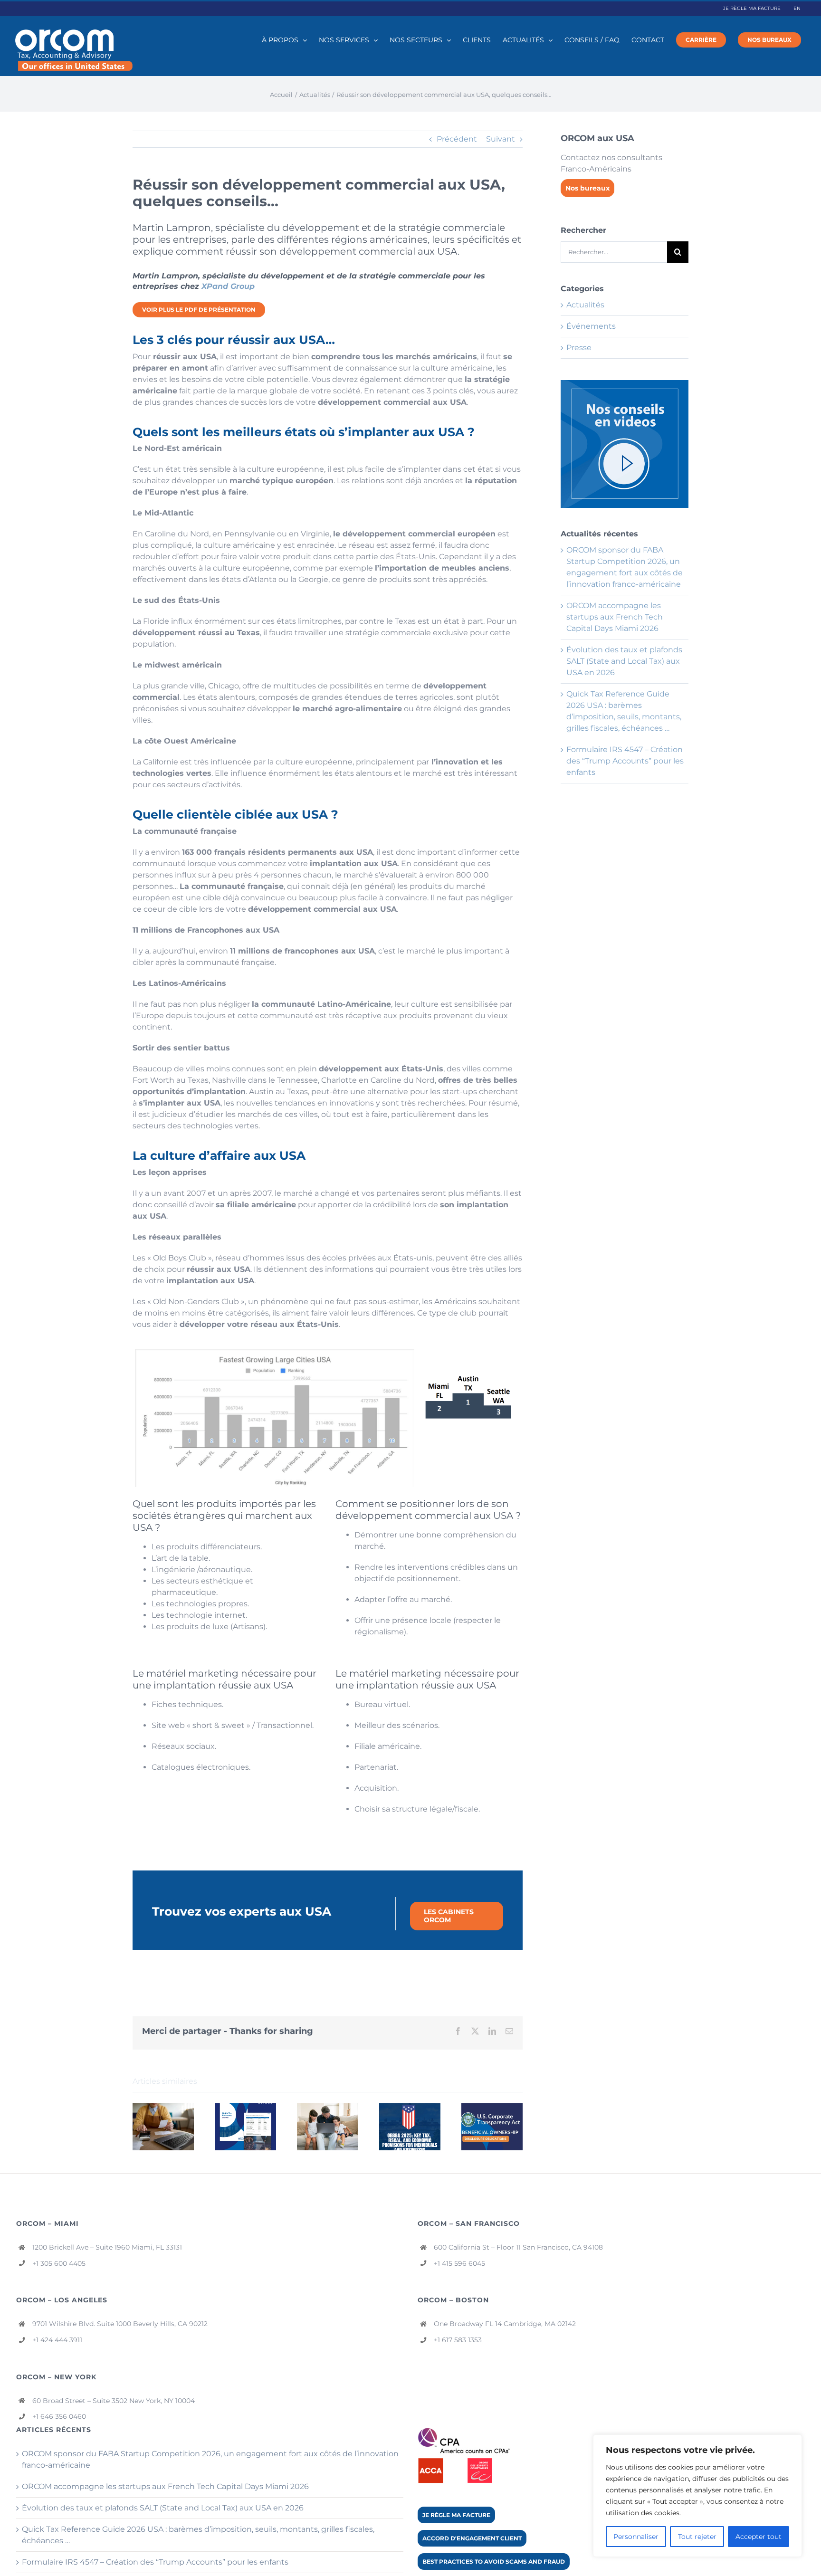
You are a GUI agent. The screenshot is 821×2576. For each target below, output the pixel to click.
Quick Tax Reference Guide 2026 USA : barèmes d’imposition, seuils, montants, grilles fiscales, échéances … (198, 2535)
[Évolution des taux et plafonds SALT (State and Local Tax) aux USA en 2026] (163, 2108)
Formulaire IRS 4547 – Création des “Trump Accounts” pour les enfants (625, 761)
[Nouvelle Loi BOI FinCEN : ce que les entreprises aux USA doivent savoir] (492, 2108)
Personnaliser (636, 2537)
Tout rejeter (697, 2537)
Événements (591, 326)
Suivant (501, 139)
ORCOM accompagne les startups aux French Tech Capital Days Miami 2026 (615, 617)
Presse (579, 348)
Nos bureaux (587, 188)
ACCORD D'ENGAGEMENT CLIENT (472, 2538)
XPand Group (228, 286)
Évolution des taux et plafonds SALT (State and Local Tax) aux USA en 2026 (624, 661)
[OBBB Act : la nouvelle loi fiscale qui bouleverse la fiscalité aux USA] (410, 2108)
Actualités (585, 305)
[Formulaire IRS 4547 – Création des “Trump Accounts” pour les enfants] (328, 2108)
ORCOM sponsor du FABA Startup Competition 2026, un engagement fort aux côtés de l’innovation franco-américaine (210, 2459)
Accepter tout (759, 2537)
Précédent (457, 139)
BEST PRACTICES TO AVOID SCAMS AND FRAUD (494, 2562)
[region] (697, 2496)
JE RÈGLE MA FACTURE (456, 2515)
